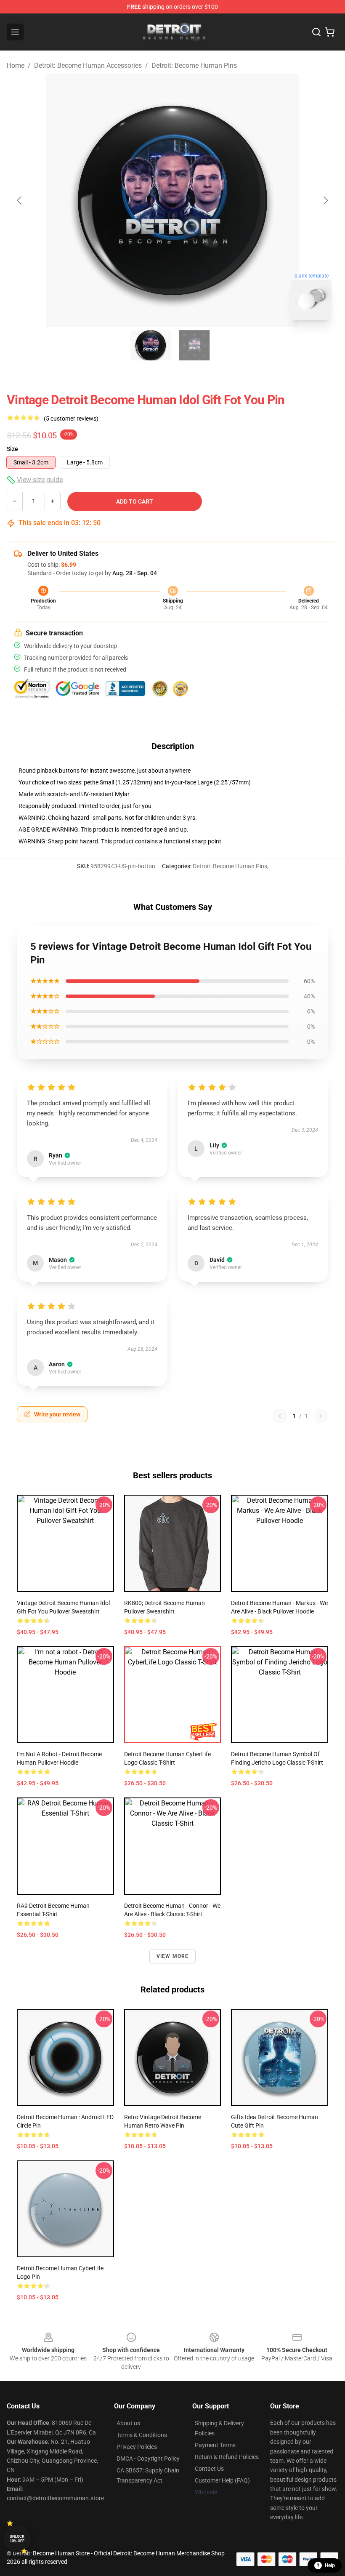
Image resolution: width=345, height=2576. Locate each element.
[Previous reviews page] (280, 1416)
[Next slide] (325, 200)
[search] (316, 32)
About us (128, 2423)
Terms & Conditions (142, 2435)
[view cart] (330, 32)
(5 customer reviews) (71, 419)
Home (16, 65)
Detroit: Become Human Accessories (88, 65)
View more (173, 1956)
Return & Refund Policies (227, 2457)
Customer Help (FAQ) (222, 2480)
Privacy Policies (137, 2447)
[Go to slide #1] (151, 345)
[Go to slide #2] (194, 345)
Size (12, 449)
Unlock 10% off (17, 2539)
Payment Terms (215, 2445)
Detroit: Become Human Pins (194, 65)
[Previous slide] (20, 200)
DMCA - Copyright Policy (148, 2459)
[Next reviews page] (321, 1416)
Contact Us (209, 2469)
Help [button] (330, 2565)
